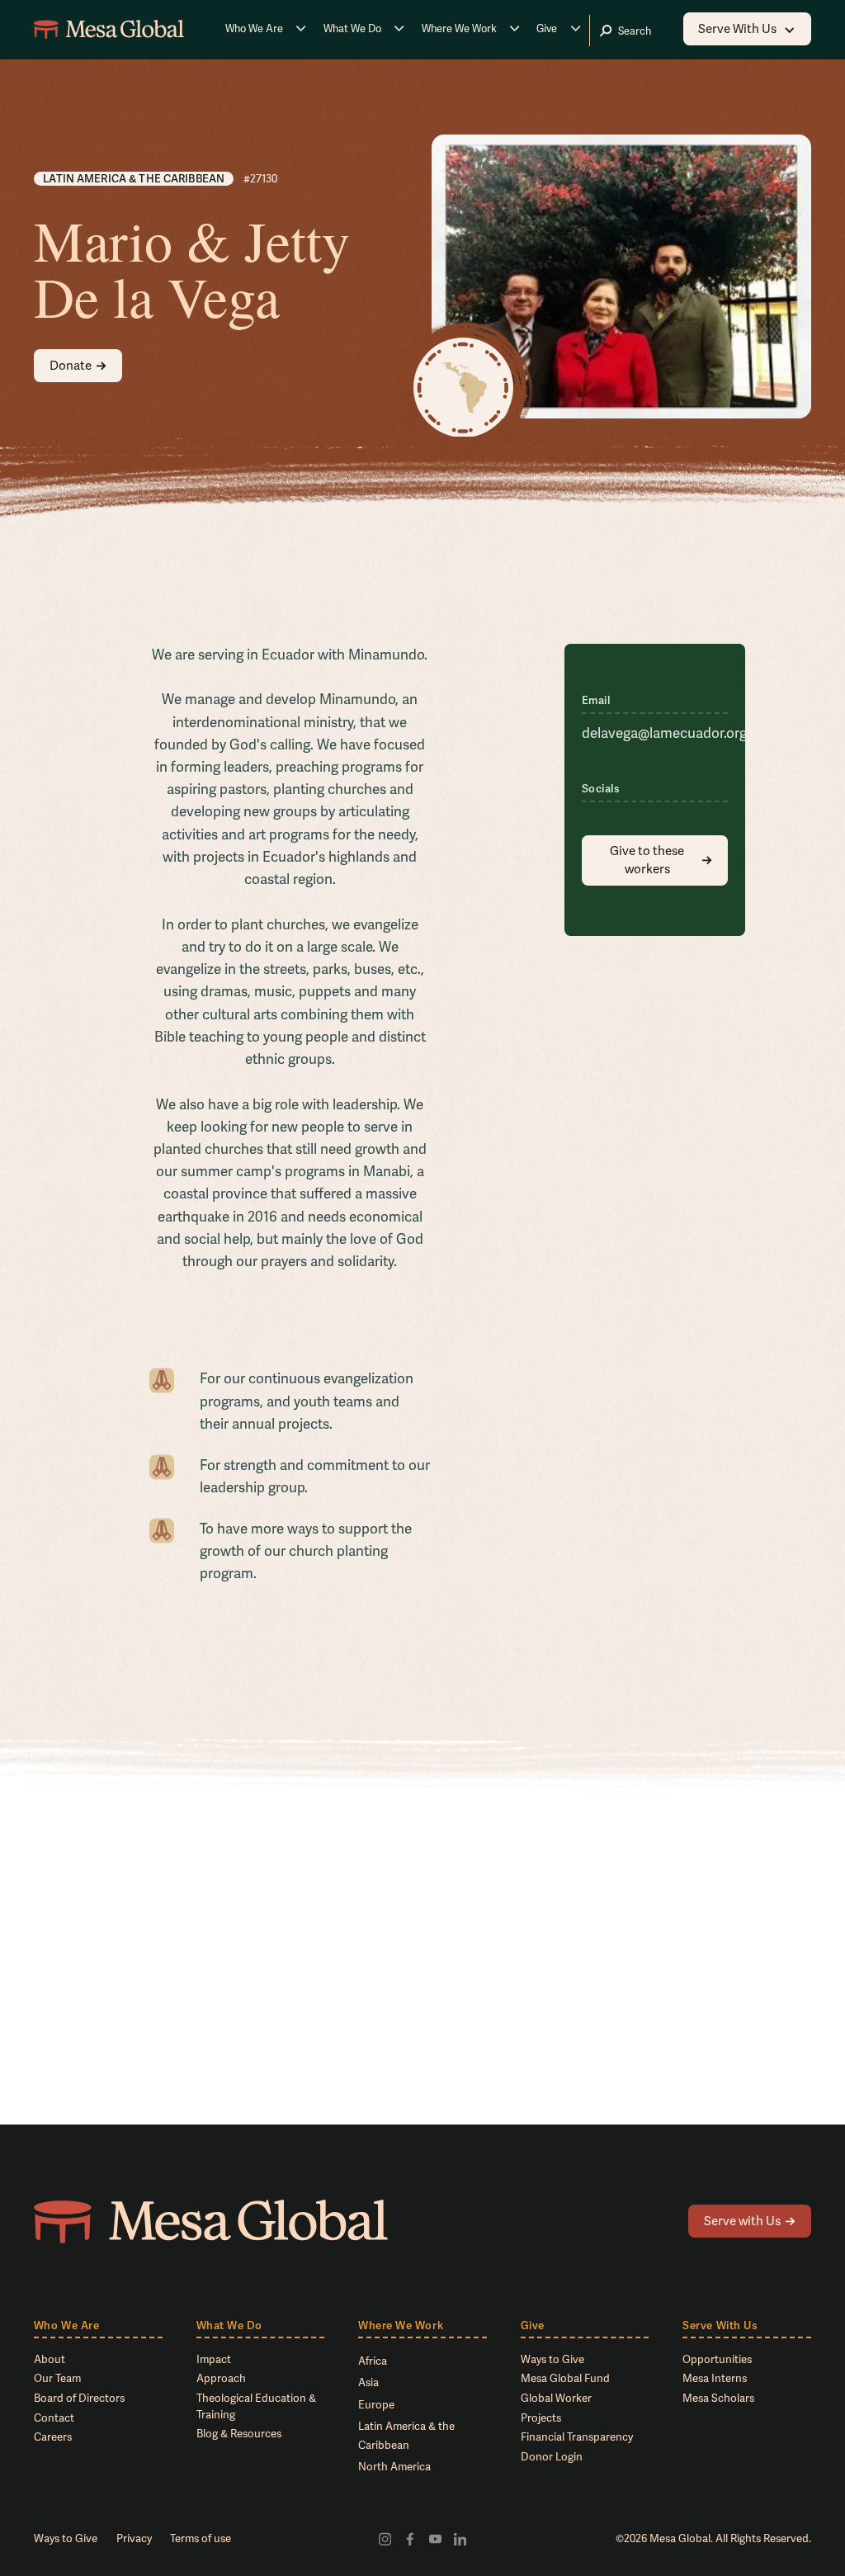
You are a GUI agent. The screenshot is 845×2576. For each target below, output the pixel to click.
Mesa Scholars (718, 2398)
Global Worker (556, 2398)
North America (394, 2467)
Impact (214, 2359)
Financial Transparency (577, 2437)
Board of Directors (79, 2398)
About (50, 2359)
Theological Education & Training (256, 2406)
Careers (53, 2437)
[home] (109, 29)
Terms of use (201, 2538)
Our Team (57, 2378)
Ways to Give (552, 2359)
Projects (541, 2418)
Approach (221, 2378)
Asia (368, 2382)
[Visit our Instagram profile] (385, 2538)
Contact (54, 2418)
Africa (373, 2361)
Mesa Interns (715, 2378)
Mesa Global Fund (565, 2378)
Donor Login (552, 2457)
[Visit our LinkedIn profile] (460, 2538)
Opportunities (717, 2359)
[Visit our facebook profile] (410, 2538)
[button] (266, 29)
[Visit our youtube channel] (435, 2538)
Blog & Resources (239, 2434)
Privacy (134, 2538)
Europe (376, 2405)
